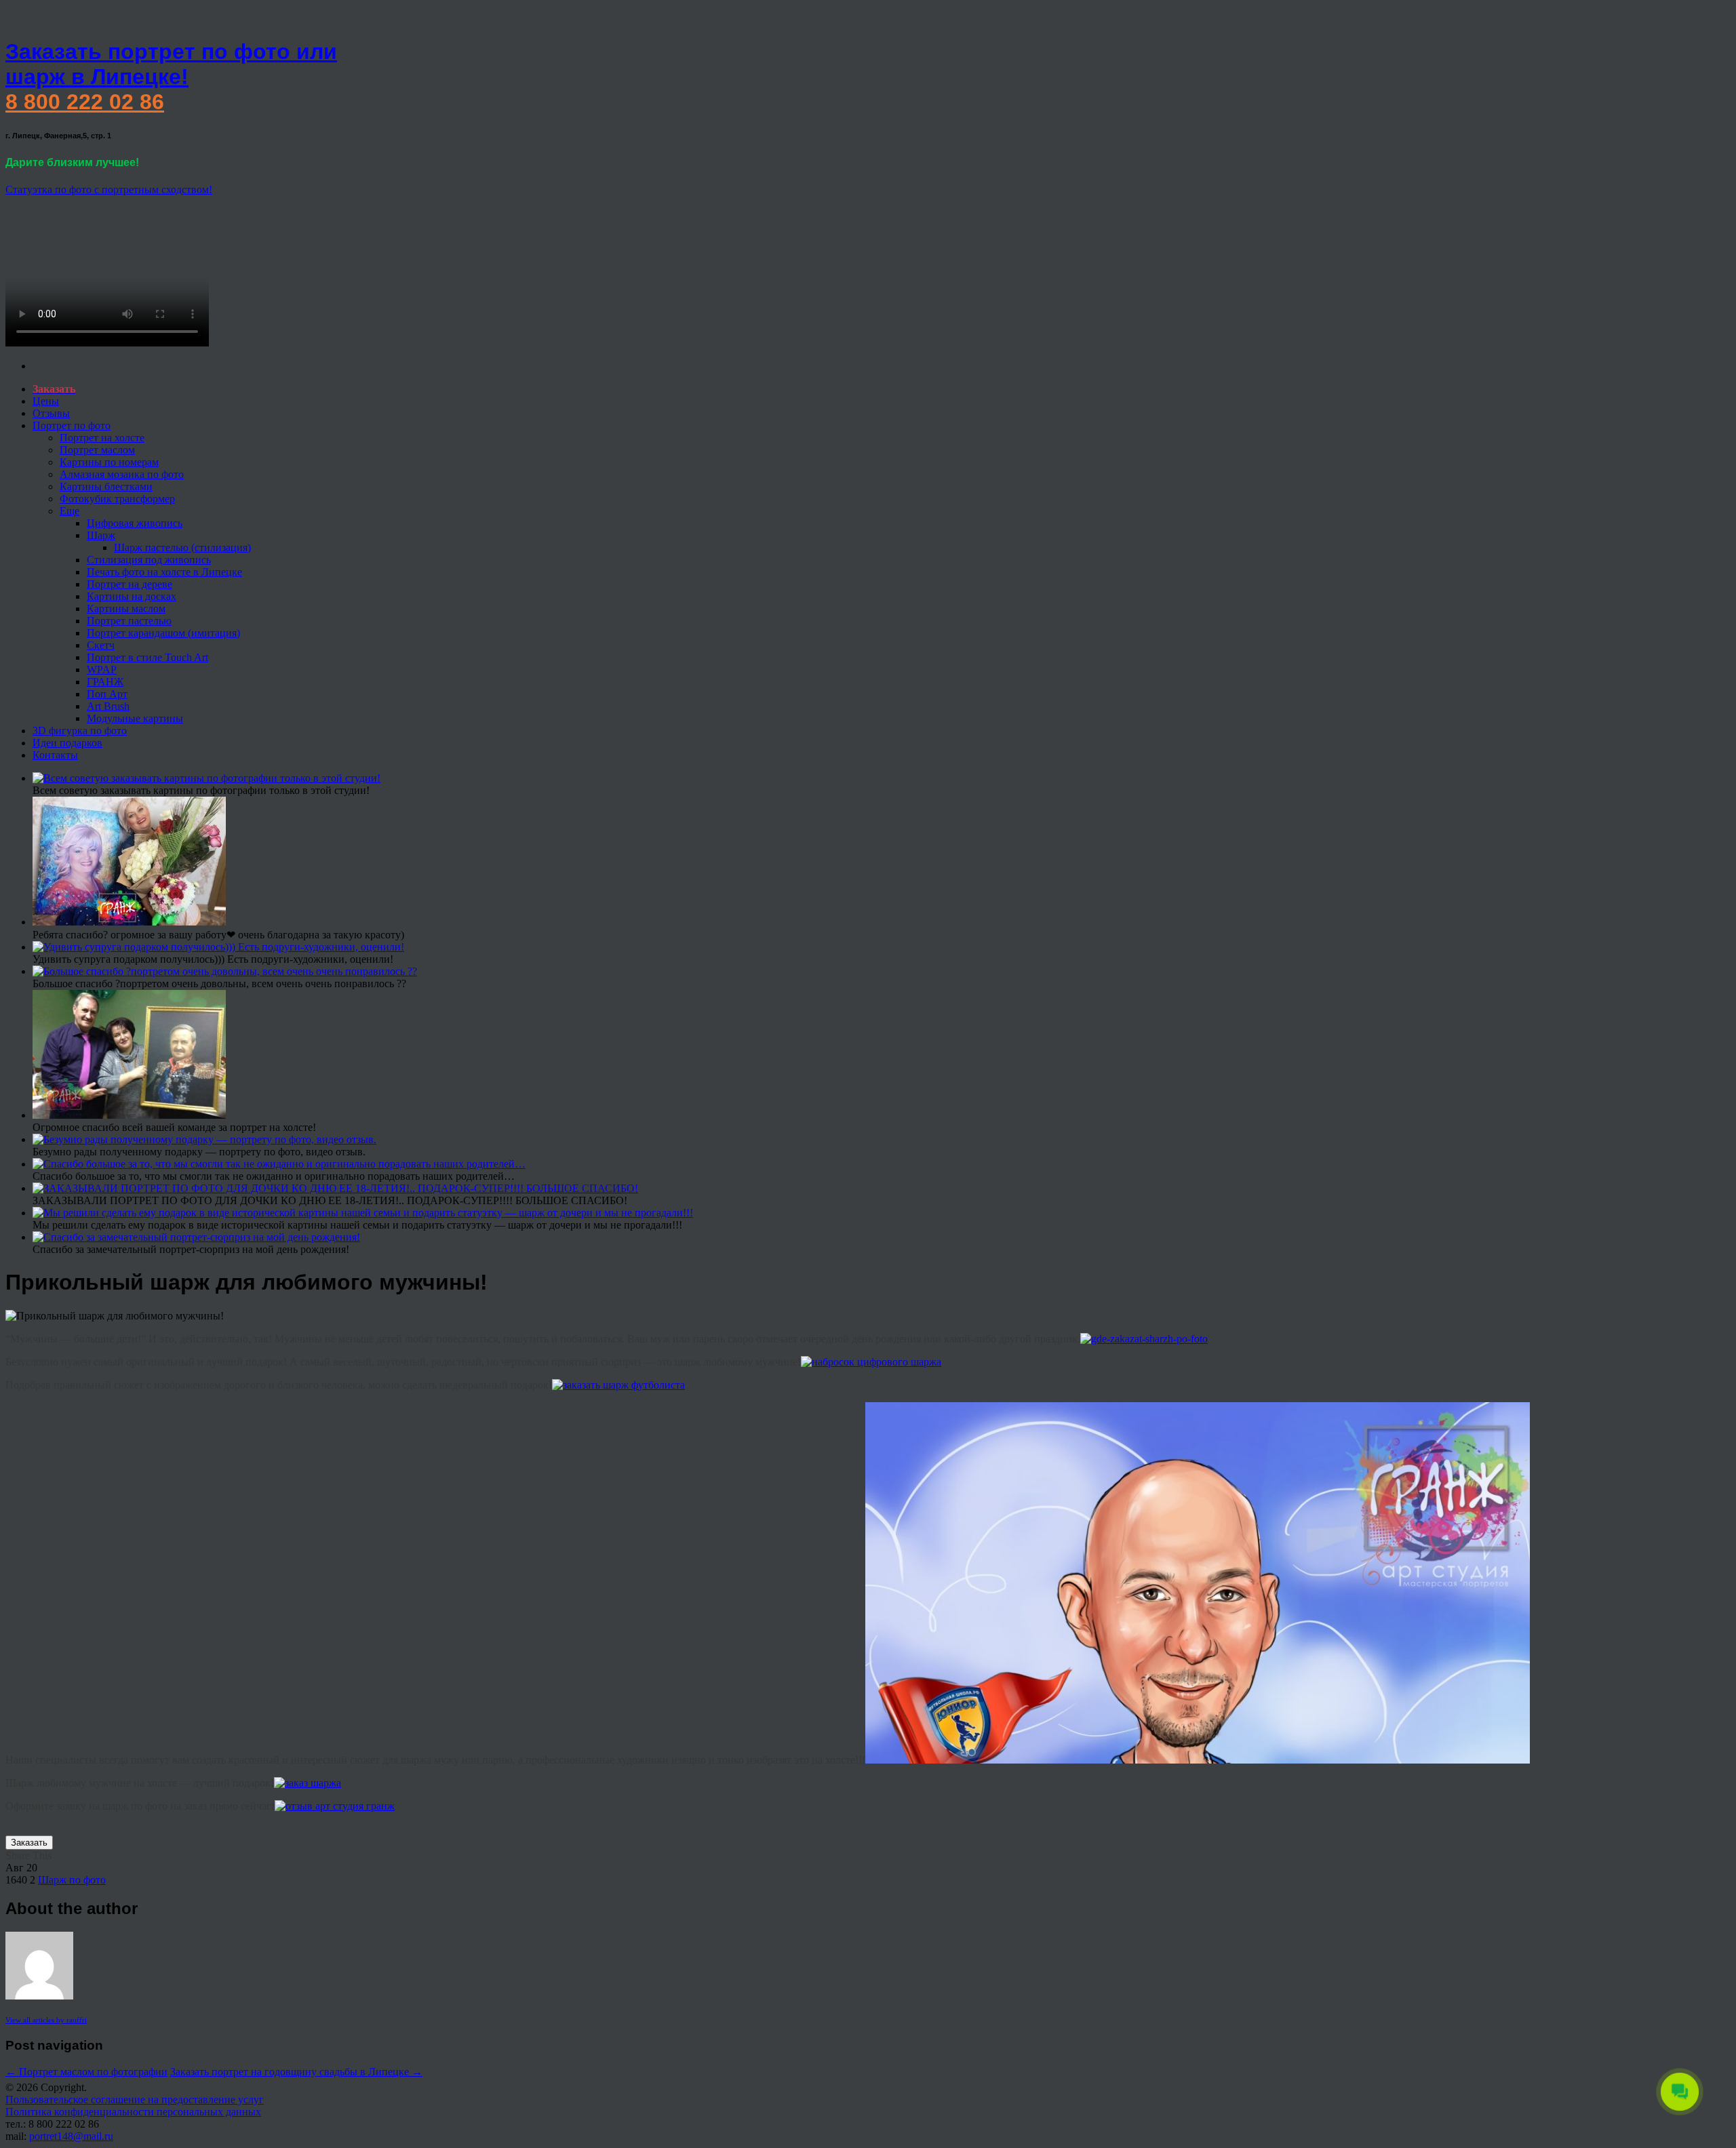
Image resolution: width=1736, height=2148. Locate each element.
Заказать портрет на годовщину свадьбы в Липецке (296, 2072)
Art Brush (108, 706)
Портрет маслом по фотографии (86, 2072)
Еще (70, 511)
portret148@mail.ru (71, 2136)
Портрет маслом (97, 450)
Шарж (101, 535)
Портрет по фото (72, 425)
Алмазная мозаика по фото (122, 474)
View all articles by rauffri (46, 2020)
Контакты (55, 755)
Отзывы (51, 413)
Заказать (29, 1843)
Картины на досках (132, 596)
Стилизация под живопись (149, 560)
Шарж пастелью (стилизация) (182, 548)
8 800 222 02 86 (85, 102)
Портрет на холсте (102, 438)
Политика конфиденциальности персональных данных (133, 2112)
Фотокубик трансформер (117, 499)
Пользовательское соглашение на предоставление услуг (135, 2100)
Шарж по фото (72, 1880)
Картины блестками (106, 486)
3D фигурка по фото (80, 731)
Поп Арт (107, 694)
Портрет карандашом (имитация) (163, 633)
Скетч (101, 645)
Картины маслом (126, 609)
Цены (46, 401)
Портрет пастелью (129, 621)
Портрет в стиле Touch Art (147, 657)
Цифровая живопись (135, 523)
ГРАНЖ (105, 682)
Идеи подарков (67, 743)
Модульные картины (135, 718)
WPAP (102, 670)
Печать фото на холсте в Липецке (164, 572)
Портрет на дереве (130, 584)
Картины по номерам (109, 462)
